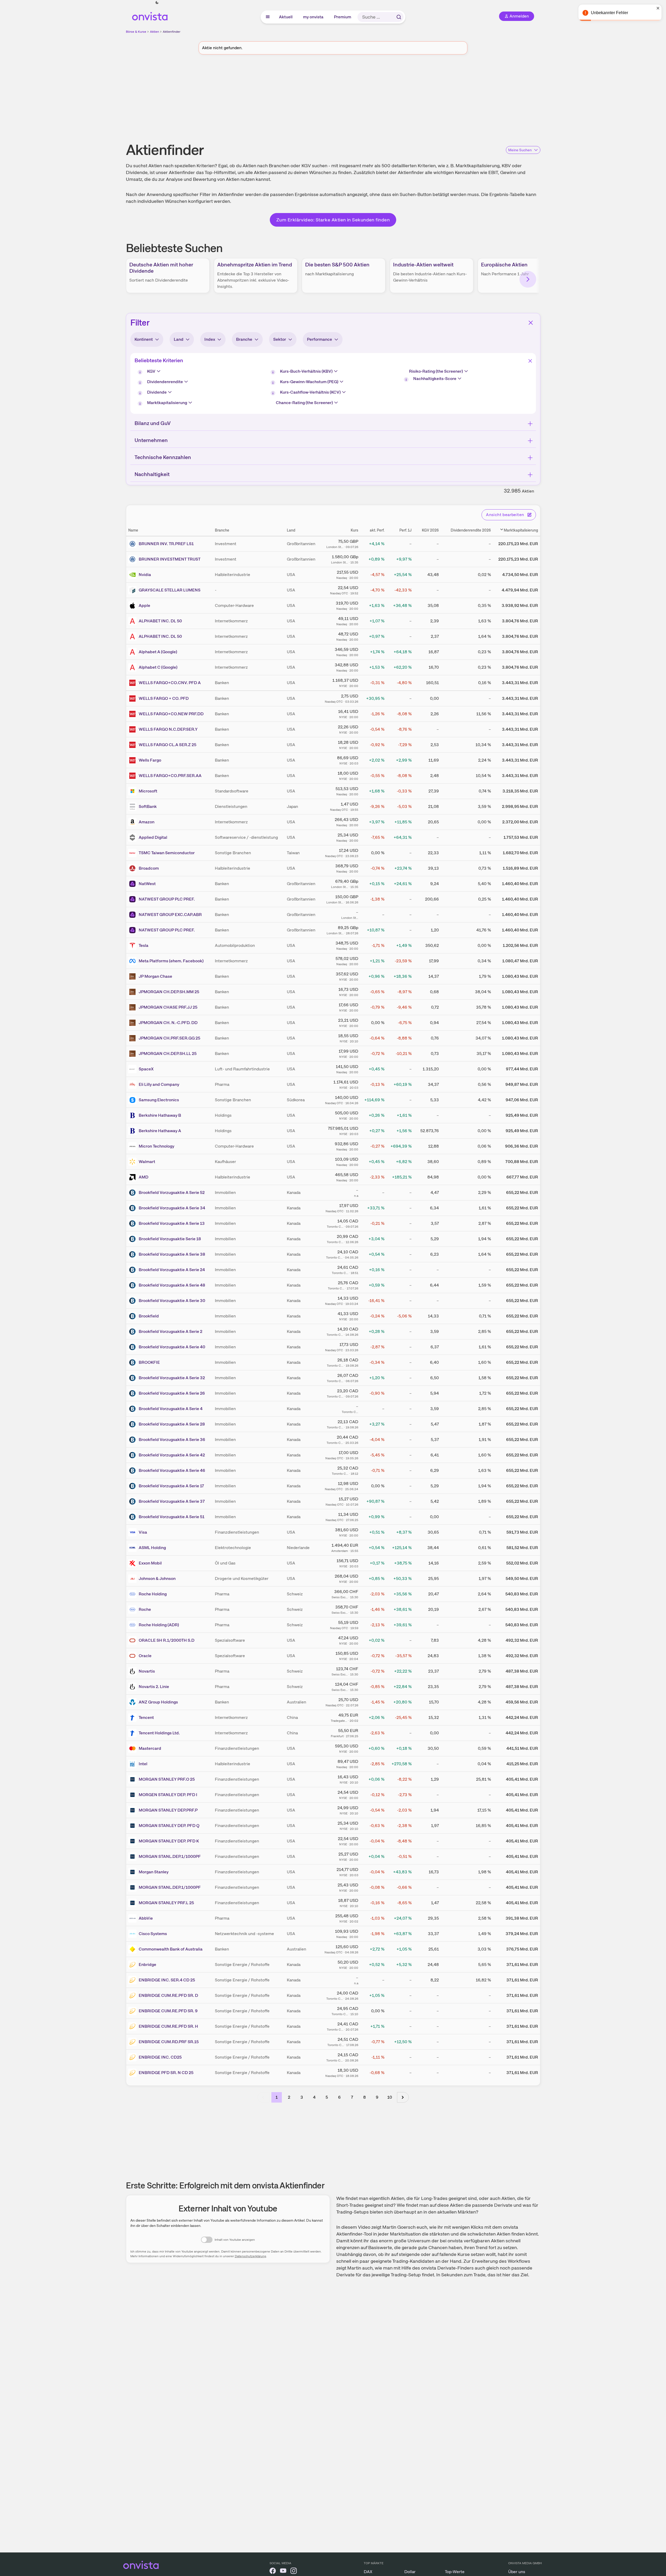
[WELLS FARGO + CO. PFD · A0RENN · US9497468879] (133, 699)
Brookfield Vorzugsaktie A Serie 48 (172, 1285)
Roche (145, 1609)
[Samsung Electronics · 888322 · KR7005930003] (133, 1100)
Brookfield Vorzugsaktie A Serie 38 (172, 1254)
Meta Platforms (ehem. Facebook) (171, 961)
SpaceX (146, 1069)
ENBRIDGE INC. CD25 (160, 2057)
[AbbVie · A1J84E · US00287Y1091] (133, 1918)
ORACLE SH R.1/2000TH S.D (167, 1640)
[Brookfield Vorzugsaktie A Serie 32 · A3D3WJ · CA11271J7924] (133, 1378)
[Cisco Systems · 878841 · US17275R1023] (133, 1934)
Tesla (144, 945)
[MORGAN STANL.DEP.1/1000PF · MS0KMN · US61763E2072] (133, 1857)
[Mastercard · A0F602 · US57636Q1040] (133, 1748)
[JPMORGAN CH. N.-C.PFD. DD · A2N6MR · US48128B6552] (133, 1023)
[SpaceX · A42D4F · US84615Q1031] (133, 1069)
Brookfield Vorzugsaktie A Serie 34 (172, 1208)
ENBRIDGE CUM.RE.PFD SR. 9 (168, 2011)
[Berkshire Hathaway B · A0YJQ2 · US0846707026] (133, 1115)
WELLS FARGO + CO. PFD (164, 698)
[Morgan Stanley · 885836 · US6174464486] (133, 1872)
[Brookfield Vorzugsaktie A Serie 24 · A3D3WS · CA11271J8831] (133, 1270)
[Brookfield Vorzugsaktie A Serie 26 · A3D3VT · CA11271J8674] (133, 1393)
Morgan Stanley (154, 1872)
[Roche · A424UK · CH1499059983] (133, 1610)
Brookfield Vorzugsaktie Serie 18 (170, 1239)
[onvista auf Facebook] (273, 2572)
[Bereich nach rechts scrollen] (528, 279)
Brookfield (149, 1316)
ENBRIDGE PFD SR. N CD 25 (166, 2073)
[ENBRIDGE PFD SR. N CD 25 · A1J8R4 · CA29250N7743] (133, 2073)
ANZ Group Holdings (158, 1702)
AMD (144, 1177)
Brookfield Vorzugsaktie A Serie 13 (172, 1223)
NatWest (147, 884)
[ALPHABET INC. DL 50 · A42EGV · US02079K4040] (133, 621)
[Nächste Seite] (403, 2097)
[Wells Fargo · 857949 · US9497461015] (133, 760)
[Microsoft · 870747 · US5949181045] (133, 791)
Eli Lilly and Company (159, 1084)
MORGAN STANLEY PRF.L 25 (166, 1903)
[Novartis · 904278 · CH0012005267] (133, 1671)
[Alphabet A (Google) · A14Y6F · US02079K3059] (133, 652)
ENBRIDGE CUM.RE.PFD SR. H (168, 2026)
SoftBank (148, 806)
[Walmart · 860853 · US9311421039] (133, 1162)
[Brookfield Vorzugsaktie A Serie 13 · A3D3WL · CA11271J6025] (133, 1223)
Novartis (147, 1671)
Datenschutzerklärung (250, 2256)
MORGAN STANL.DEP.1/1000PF (170, 1856)
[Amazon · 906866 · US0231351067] (133, 822)
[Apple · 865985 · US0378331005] (133, 606)
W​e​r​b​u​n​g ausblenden (378, 99)
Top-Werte (455, 2572)
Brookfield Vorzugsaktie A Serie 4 (171, 1409)
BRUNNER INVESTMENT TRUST (170, 559)
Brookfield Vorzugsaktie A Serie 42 (172, 1455)
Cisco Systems (153, 1934)
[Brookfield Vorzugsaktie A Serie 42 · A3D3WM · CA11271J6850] (133, 1455)
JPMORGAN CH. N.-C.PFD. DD (168, 1023)
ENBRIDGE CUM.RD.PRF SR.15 (169, 2042)
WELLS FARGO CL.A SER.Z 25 (167, 745)
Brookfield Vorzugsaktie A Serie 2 (170, 1331)
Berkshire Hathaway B (160, 1115)
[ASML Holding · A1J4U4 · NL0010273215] (133, 1548)
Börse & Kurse (136, 32)
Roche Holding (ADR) (159, 1625)
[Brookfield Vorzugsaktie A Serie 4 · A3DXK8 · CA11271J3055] (133, 1409)
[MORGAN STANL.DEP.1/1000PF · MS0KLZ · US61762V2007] (133, 1887)
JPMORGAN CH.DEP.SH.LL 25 (168, 1054)
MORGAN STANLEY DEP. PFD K (169, 1841)
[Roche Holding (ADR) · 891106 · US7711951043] (133, 1625)
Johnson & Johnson (157, 1578)
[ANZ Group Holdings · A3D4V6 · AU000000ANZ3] (133, 1702)
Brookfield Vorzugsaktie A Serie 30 (172, 1301)
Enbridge (147, 1965)
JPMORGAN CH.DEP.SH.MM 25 (169, 992)
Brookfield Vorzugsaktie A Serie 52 (172, 1192)
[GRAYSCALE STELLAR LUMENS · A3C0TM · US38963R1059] (133, 590)
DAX (368, 2572)
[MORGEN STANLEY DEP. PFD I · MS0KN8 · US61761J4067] (133, 1795)
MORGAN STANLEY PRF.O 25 (167, 1779)
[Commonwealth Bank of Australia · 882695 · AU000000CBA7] (133, 1949)
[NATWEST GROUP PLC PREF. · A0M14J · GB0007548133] (133, 899)
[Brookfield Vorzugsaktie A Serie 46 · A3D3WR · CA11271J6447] (133, 1471)
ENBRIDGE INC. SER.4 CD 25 (167, 1980)
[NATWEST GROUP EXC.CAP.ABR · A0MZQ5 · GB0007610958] (133, 915)
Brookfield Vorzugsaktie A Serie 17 (171, 1486)
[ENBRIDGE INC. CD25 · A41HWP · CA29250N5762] (133, 2057)
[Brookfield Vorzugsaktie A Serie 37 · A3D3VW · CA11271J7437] (133, 1501)
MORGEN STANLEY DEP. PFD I (168, 1795)
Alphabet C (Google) (158, 667)
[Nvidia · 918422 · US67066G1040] (133, 575)
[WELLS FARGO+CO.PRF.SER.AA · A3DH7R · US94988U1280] (133, 776)
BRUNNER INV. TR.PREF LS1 (166, 544)
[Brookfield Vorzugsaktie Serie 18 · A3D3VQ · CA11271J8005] (133, 1239)
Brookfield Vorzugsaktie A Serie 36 (172, 1440)
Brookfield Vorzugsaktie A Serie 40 (172, 1347)
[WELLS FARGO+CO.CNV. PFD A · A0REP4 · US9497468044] (133, 683)
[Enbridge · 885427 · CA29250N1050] (133, 1965)
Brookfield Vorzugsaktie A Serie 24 (172, 1270)
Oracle (145, 1656)
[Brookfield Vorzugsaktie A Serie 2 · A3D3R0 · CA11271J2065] (133, 1332)
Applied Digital (153, 837)
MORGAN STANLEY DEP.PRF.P (168, 1810)
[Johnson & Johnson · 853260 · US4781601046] (133, 1579)
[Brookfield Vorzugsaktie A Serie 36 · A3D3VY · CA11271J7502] (133, 1440)
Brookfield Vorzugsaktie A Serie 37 (172, 1501)
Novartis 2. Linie (154, 1687)
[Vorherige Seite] (263, 2097)
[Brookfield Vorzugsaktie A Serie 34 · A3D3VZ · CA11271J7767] (133, 1208)
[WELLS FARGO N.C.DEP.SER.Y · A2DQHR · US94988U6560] (133, 729)
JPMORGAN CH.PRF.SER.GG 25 (169, 1038)
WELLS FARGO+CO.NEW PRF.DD (171, 714)
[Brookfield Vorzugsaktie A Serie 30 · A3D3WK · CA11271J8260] (133, 1301)
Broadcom (149, 868)
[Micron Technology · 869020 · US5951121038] (133, 1146)
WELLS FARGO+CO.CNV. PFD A (170, 683)
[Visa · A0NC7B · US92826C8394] (133, 1532)
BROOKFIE (149, 1362)
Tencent (146, 1717)
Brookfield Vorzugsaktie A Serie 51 (172, 1517)
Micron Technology (156, 1146)
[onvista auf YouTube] (283, 2572)
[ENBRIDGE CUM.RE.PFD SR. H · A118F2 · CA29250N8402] (133, 2026)
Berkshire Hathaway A (160, 1131)
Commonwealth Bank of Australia (171, 1949)
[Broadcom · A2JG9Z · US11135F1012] (133, 868)
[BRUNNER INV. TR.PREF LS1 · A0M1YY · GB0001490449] (133, 544)
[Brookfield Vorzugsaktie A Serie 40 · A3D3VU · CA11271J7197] (133, 1347)
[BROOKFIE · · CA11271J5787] (133, 1362)
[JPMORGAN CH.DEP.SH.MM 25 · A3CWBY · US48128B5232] (133, 992)
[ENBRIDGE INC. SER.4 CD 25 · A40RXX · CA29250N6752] (133, 1980)
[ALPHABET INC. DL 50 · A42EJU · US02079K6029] (133, 636)
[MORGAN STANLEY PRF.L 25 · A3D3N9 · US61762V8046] (133, 1903)
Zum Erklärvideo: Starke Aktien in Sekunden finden (333, 220)
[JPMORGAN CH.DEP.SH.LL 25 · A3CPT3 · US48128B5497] (133, 1054)
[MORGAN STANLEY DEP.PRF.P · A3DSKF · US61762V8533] (133, 1810)
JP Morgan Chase (155, 976)
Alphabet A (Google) (158, 652)
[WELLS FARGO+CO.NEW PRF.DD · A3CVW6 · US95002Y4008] (133, 714)
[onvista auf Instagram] (294, 2572)
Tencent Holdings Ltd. (159, 1733)
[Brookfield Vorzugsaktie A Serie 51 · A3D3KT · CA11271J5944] (133, 1517)
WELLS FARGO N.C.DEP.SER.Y (168, 729)
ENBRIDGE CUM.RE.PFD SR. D (168, 1995)
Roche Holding (153, 1594)
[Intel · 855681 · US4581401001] (133, 1764)
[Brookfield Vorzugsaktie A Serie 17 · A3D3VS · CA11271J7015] (133, 1486)
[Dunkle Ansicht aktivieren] (157, 3)
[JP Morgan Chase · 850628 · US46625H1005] (133, 976)
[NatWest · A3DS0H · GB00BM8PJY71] (133, 884)
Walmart (147, 1162)
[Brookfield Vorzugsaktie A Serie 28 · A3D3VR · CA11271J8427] (133, 1424)
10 (390, 2097)
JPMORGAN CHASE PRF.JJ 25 (168, 1007)
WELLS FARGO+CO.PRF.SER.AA (170, 776)
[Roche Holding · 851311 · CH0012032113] (133, 1594)
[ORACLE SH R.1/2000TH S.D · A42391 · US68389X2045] (133, 1640)
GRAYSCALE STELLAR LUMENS (170, 590)
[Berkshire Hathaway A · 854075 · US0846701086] (133, 1131)
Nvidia (145, 575)
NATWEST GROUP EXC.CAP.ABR (170, 915)
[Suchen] (399, 17)
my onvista (314, 17)
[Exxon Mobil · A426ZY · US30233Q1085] (133, 1563)
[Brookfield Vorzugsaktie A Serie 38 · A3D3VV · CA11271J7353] (133, 1254)
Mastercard (150, 1748)
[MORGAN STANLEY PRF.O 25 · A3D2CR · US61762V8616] (133, 1779)
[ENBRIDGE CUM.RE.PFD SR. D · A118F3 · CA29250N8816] (133, 1996)
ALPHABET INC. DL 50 (160, 621)
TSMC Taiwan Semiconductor (167, 853)
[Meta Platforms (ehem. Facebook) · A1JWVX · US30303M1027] (133, 961)
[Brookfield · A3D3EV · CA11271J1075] (133, 1316)
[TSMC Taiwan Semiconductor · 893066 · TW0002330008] (133, 853)
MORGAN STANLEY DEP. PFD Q (169, 1826)
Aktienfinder (172, 32)
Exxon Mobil (150, 1563)
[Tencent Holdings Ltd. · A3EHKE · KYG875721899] (133, 1733)
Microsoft (148, 791)
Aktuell (286, 17)
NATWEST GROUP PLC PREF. (167, 899)
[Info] (141, 373)
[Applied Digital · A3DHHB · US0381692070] (133, 837)
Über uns (517, 2572)
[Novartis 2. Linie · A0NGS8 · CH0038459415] (133, 1687)
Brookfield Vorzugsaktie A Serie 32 (172, 1378)
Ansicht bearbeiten (505, 515)
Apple (144, 605)
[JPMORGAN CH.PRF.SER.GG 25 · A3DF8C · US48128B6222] (133, 1038)
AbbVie (146, 1918)
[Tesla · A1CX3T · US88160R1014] (133, 946)
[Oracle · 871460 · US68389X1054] (133, 1656)
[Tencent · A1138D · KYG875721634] (133, 1718)
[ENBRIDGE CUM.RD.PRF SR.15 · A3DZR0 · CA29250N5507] (133, 2042)
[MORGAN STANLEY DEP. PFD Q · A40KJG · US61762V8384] (133, 1826)
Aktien (155, 32)
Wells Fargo (150, 760)
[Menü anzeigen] (268, 17)
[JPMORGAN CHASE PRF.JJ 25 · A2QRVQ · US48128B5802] (133, 1007)
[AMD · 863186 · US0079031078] (133, 1177)
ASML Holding (152, 1548)
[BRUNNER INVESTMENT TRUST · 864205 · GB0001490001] (133, 559)
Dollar (410, 2572)
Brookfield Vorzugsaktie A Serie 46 (172, 1470)
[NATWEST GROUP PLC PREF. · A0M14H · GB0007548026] (133, 930)
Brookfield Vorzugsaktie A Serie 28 (172, 1424)
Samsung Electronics (159, 1100)
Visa (143, 1532)
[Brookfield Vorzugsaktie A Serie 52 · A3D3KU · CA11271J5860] (133, 1193)
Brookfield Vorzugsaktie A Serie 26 (172, 1393)
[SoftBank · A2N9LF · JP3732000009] (133, 807)
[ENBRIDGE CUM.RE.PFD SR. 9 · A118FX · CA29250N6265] (133, 2011)
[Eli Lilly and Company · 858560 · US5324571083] (133, 1085)
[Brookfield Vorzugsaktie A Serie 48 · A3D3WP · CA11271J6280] (133, 1285)
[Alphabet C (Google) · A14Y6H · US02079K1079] (133, 667)
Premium (343, 17)
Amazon (147, 822)
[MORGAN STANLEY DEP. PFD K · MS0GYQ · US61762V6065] (133, 1841)
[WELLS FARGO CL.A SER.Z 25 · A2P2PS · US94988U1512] (133, 745)
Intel (143, 1764)
